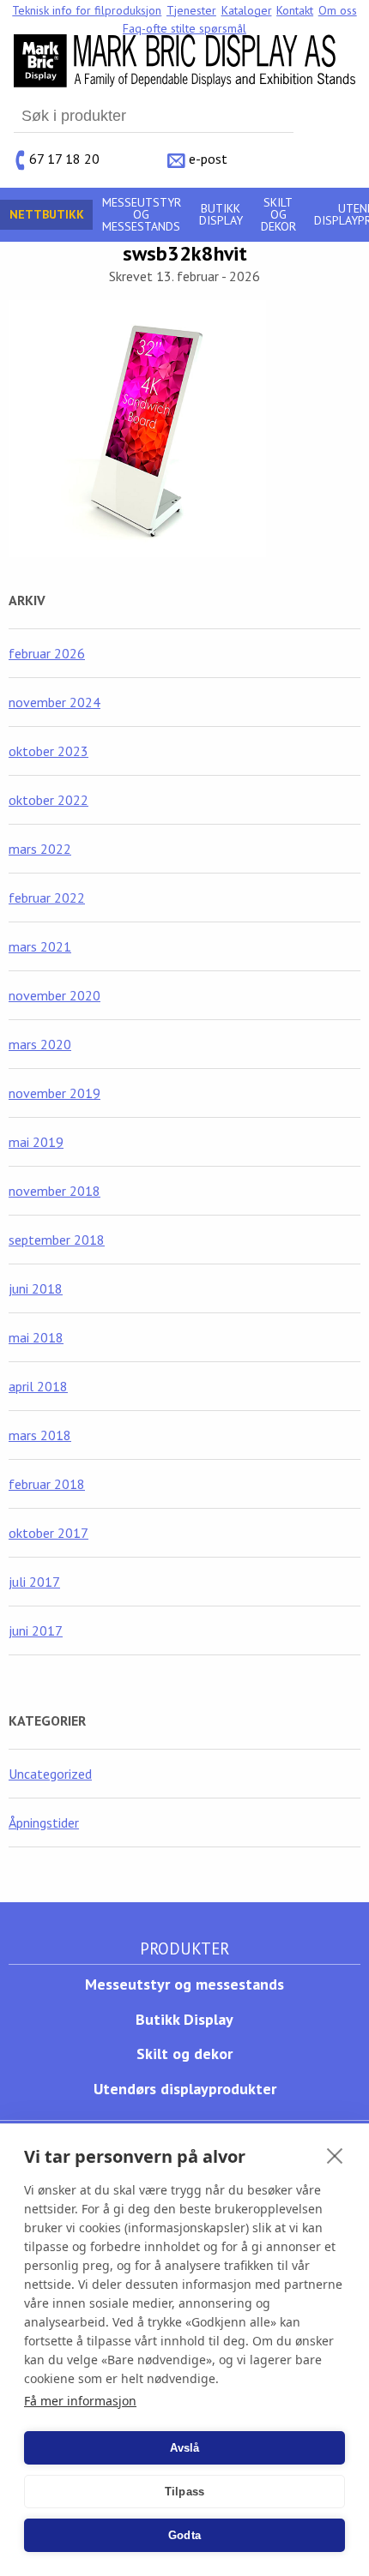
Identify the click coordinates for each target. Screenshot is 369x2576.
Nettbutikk (47, 214)
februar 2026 (47, 653)
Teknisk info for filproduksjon (87, 10)
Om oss (338, 10)
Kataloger (247, 10)
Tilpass (184, 2492)
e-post (208, 159)
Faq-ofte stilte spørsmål (184, 28)
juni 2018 (36, 1288)
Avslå (185, 2448)
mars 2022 (40, 849)
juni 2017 (36, 1630)
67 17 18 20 (64, 159)
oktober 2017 (48, 1533)
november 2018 (54, 1191)
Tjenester (191, 10)
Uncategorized (50, 1774)
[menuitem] (88, 10)
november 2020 (54, 995)
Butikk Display (221, 214)
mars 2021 (40, 946)
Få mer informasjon (80, 2401)
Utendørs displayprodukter (185, 2089)
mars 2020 (40, 1044)
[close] (335, 2155)
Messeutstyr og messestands (142, 214)
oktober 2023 (48, 751)
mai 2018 (36, 1337)
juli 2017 (34, 1582)
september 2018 (57, 1240)
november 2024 (54, 702)
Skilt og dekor (278, 214)
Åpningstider (44, 1822)
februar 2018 (47, 1484)
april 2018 (38, 1386)
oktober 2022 (48, 800)
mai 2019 (36, 1142)
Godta (184, 2535)
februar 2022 (47, 898)
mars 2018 (40, 1435)
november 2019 (54, 1093)
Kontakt (295, 10)
